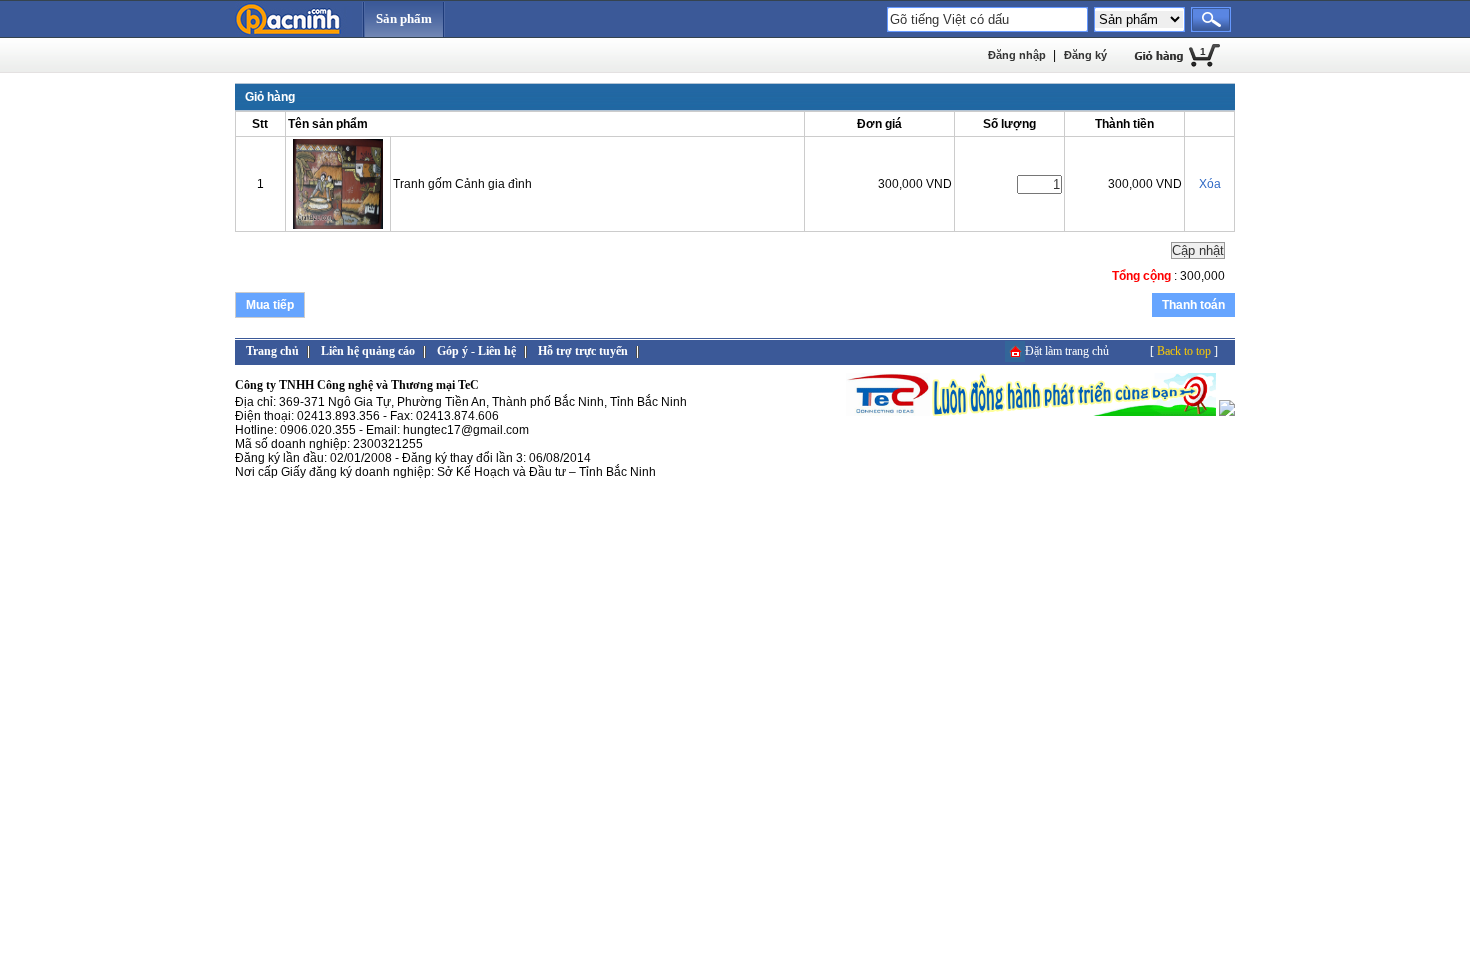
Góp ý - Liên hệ (476, 351)
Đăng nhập (1017, 55)
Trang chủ (272, 351)
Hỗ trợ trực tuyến (583, 351)
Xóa (1210, 184)
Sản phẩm (404, 18)
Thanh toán (1193, 305)
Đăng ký (1085, 55)
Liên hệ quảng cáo (368, 351)
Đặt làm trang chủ (1067, 351)
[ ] (1184, 351)
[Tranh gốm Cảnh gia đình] (338, 225)
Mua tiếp (270, 305)
